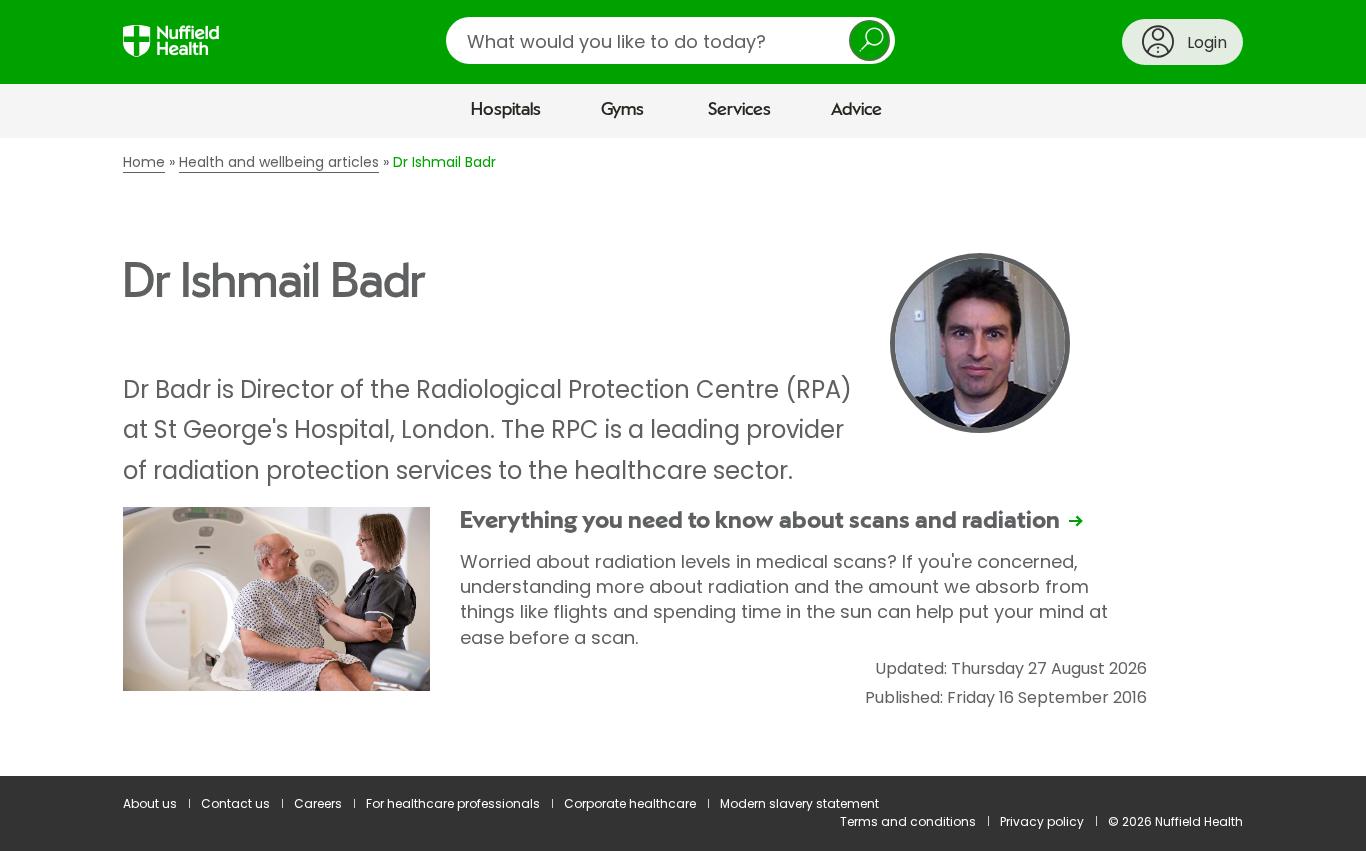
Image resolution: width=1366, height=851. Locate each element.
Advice (856, 110)
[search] (670, 40)
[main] (683, 457)
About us (150, 803)
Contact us (235, 803)
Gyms (622, 110)
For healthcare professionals (453, 803)
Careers (318, 803)
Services (739, 110)
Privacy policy (1042, 821)
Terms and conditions (908, 821)
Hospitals (506, 110)
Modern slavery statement (799, 803)
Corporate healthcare (630, 803)
